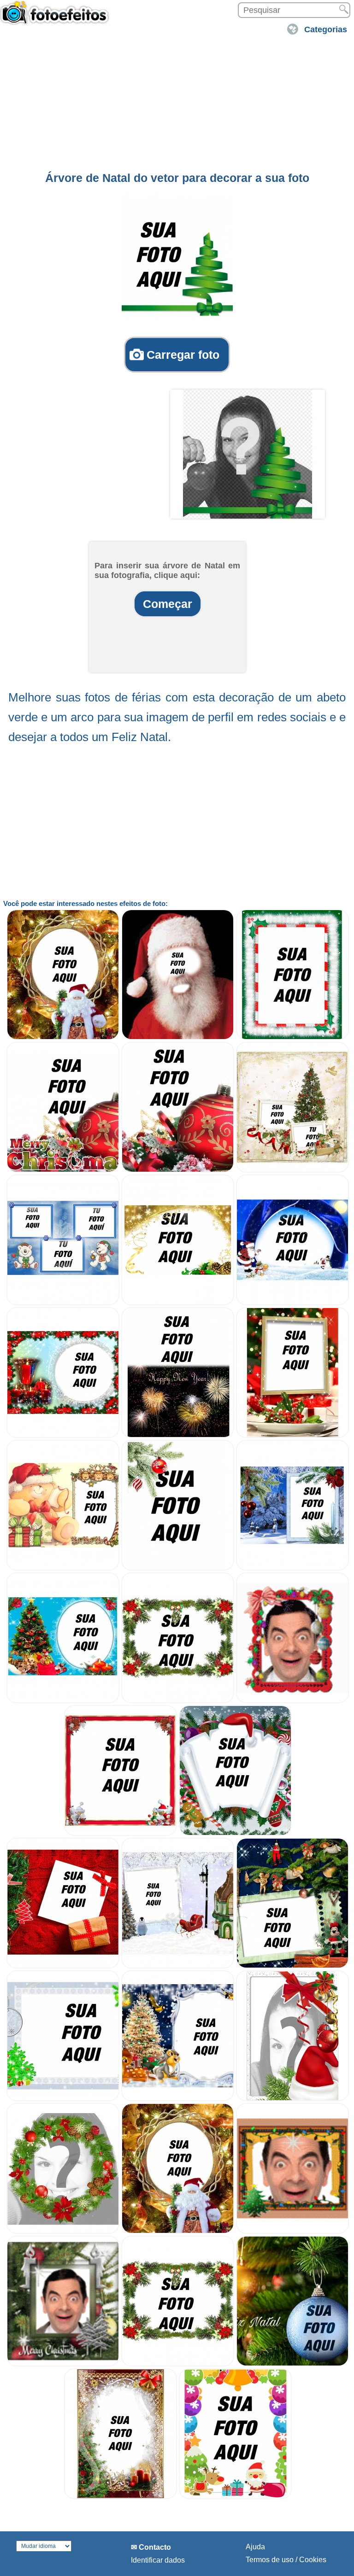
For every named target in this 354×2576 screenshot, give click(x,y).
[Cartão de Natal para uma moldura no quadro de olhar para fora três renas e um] (63, 1568)
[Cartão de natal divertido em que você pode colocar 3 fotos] (63, 1303)
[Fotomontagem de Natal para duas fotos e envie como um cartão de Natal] (292, 1170)
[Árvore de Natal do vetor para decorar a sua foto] (177, 257)
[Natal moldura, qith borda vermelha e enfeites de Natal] (121, 1833)
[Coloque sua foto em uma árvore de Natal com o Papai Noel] (63, 1037)
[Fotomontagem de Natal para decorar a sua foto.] (292, 1966)
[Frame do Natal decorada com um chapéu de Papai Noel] (292, 2099)
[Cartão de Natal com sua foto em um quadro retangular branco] (292, 1568)
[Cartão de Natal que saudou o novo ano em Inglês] (178, 1435)
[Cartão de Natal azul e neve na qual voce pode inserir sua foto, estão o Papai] (292, 1303)
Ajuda (255, 2547)
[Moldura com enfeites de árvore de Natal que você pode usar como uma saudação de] (178, 1701)
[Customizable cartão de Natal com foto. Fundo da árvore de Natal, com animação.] (63, 2364)
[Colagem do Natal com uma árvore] (63, 1966)
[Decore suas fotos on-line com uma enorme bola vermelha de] (178, 1170)
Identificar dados (158, 2560)
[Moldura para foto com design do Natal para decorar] (63, 2099)
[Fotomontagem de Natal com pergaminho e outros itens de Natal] (235, 1833)
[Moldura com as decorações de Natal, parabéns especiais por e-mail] (292, 1037)
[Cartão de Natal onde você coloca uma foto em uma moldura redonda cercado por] (63, 1435)
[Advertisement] (177, 103)
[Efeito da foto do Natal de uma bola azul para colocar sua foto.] (292, 2364)
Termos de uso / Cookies (286, 2560)
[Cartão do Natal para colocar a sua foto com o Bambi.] (178, 2099)
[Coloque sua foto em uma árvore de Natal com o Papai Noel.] (178, 2231)
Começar (168, 604)
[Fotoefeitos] (58, 17)
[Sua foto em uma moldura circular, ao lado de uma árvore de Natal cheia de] (63, 1701)
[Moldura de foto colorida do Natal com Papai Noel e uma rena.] (235, 2497)
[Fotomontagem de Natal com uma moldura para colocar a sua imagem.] (178, 1966)
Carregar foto (183, 355)
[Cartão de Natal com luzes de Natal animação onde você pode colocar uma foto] (292, 1701)
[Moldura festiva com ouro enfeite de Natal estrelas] (178, 1303)
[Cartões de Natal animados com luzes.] (292, 2231)
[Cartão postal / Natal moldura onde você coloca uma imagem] (178, 1568)
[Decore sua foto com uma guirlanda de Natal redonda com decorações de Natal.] (63, 2231)
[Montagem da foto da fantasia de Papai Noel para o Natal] (178, 1037)
